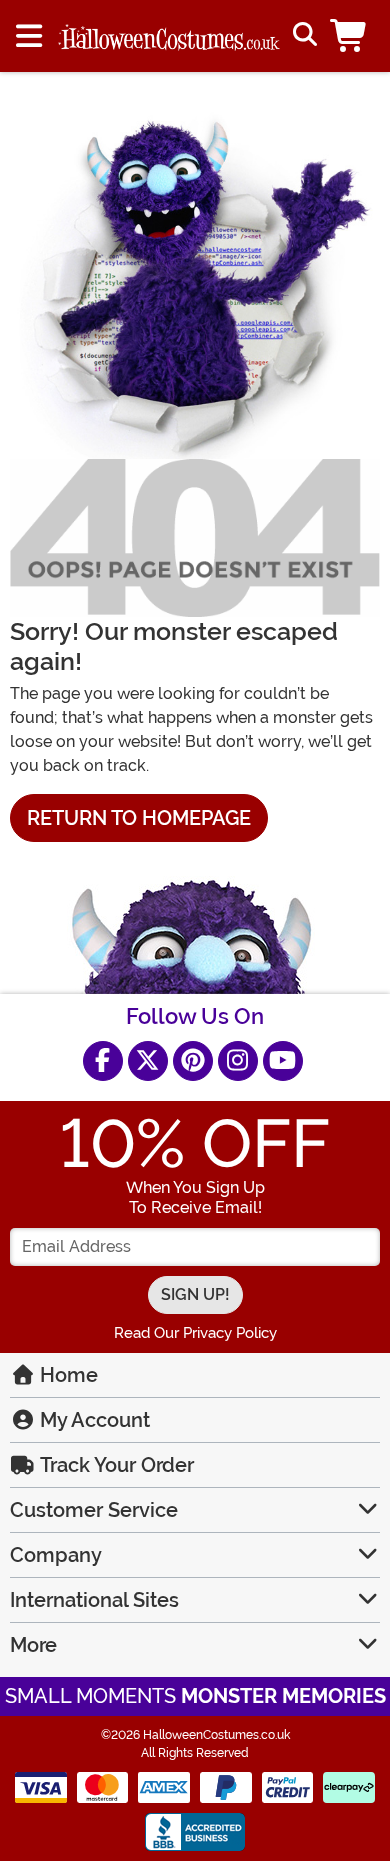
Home (66, 1375)
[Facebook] (103, 1061)
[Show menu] (29, 36)
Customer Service (94, 1510)
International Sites (94, 1600)
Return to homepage (139, 818)
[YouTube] (283, 1061)
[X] (148, 1061)
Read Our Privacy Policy (195, 1333)
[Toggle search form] (302, 36)
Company (56, 1555)
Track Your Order (114, 1465)
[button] (352, 36)
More (33, 1645)
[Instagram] (238, 1061)
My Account (92, 1420)
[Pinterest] (193, 1061)
